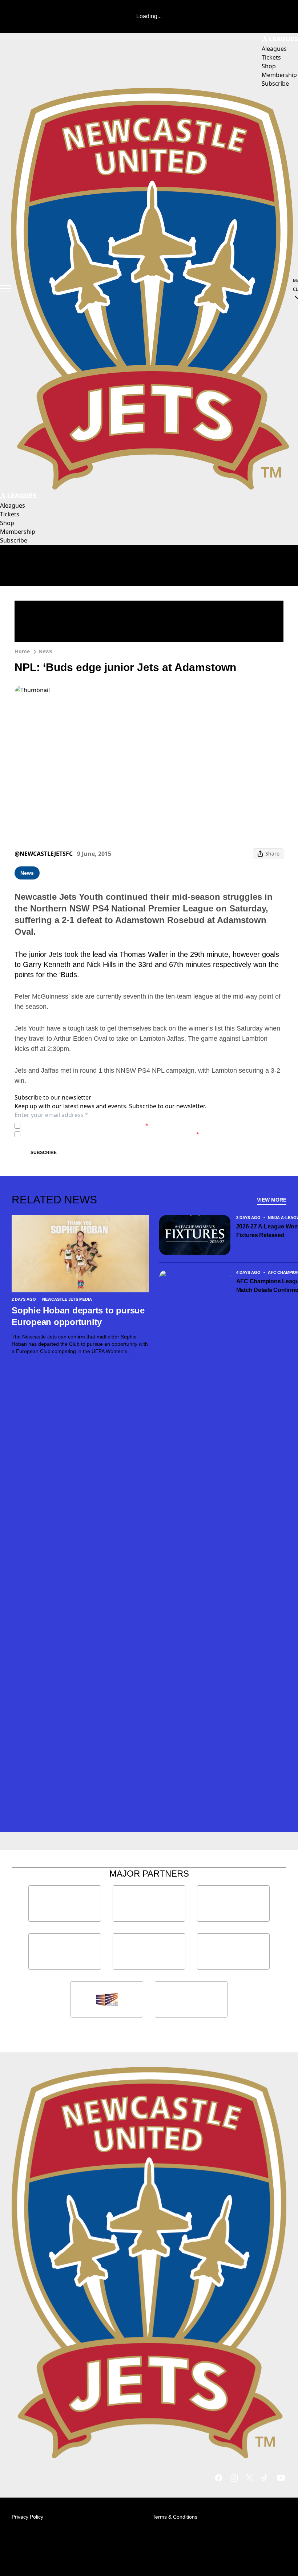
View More (272, 1200)
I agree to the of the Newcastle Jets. (86, 1126)
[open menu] (5, 289)
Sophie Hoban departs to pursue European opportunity (78, 1316)
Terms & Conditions (175, 2517)
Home (22, 651)
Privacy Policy (74, 1126)
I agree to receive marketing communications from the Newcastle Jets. (111, 1134)
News (45, 651)
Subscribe (44, 1153)
